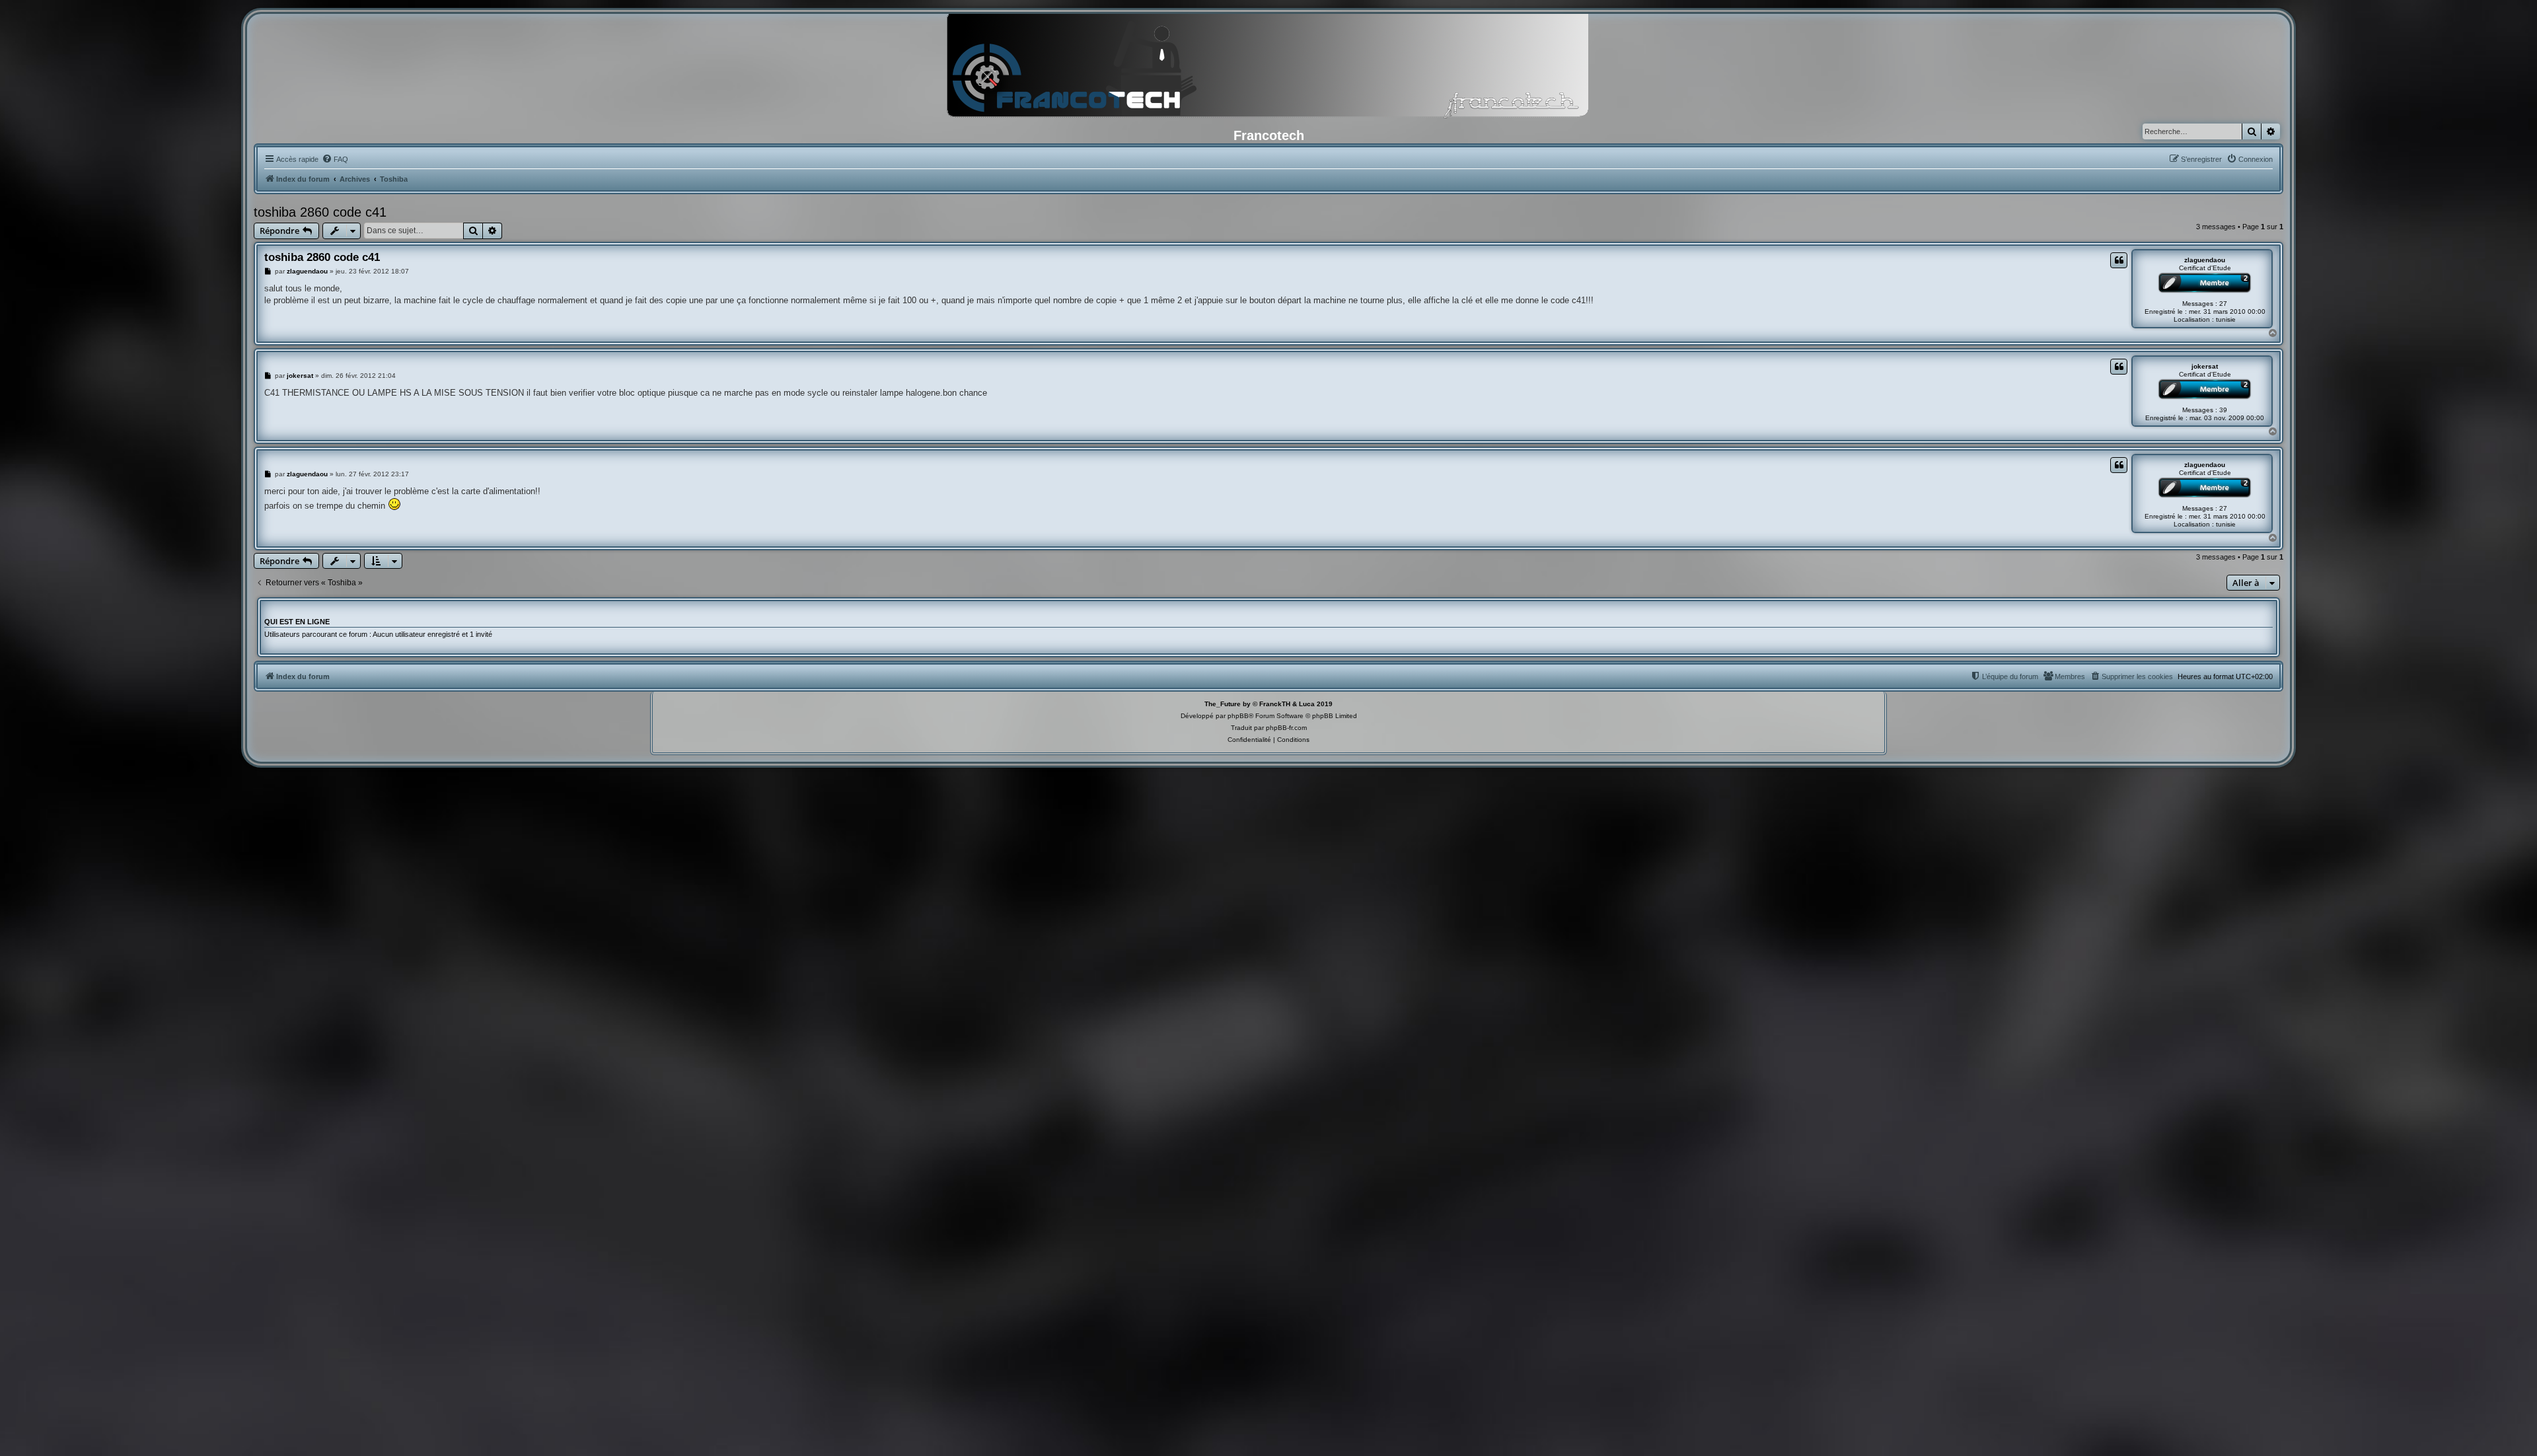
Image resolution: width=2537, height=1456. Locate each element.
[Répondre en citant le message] (2119, 260)
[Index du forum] (1268, 69)
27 (2223, 304)
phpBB (1238, 716)
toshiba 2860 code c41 (320, 212)
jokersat (2205, 366)
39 (2223, 410)
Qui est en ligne (297, 622)
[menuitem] (335, 159)
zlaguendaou (2205, 260)
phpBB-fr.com (1286, 728)
